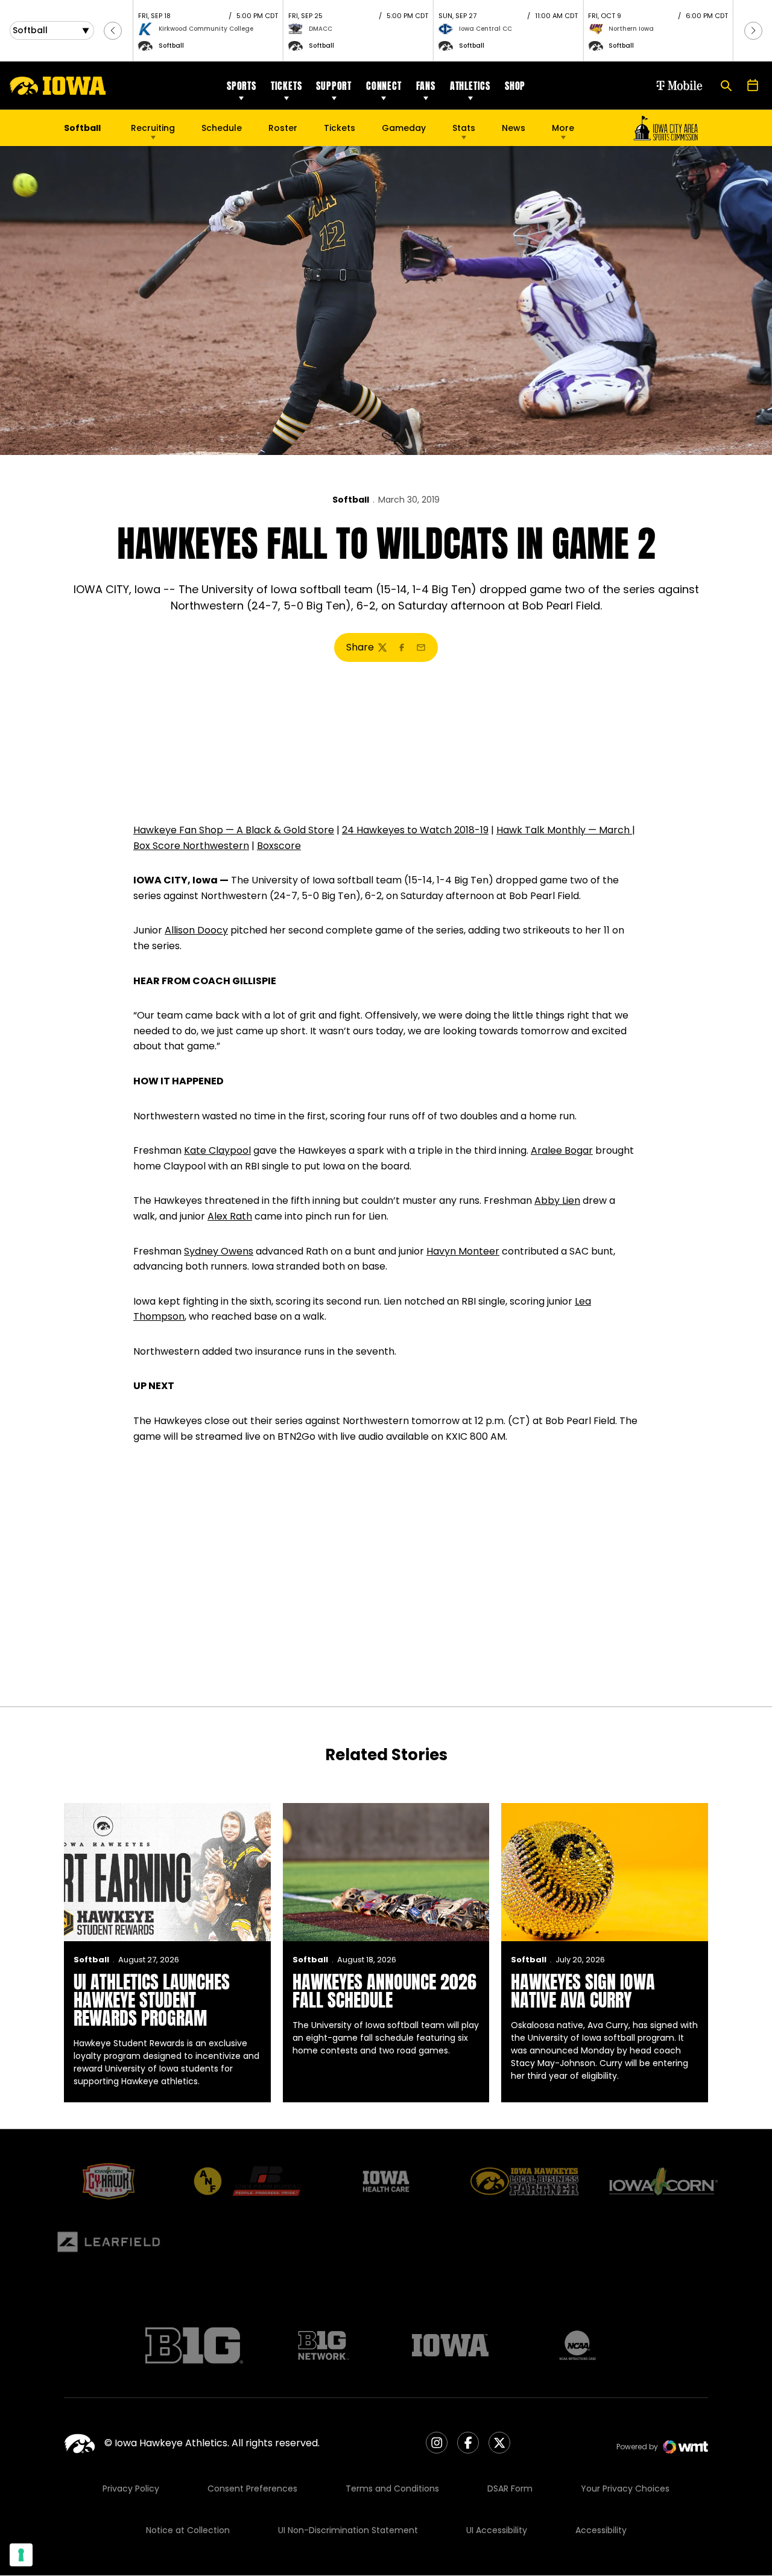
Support (334, 86)
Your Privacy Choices (625, 2489)
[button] (113, 31)
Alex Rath (230, 1216)
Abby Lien (557, 1201)
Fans (426, 86)
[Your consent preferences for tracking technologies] (21, 2555)
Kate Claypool (217, 1150)
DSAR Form (510, 2489)
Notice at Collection (188, 2530)
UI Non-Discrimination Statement (348, 2530)
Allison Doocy (196, 930)
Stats (464, 128)
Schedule (222, 128)
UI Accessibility (497, 2530)
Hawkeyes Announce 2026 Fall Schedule (384, 1991)
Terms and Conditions (392, 2489)
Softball (351, 500)
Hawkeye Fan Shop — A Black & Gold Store (234, 830)
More (563, 128)
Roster (283, 128)
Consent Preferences (252, 2489)
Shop (515, 86)
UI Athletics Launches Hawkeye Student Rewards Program (152, 2000)
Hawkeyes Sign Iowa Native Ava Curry (583, 1991)
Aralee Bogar (562, 1150)
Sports (242, 86)
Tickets (286, 86)
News (514, 128)
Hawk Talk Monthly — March (564, 830)
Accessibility (601, 2530)
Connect (384, 86)
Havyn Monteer (463, 1251)
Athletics (470, 86)
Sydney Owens (219, 1251)
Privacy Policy (131, 2489)
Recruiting (153, 128)
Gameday (404, 128)
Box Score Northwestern (191, 846)
